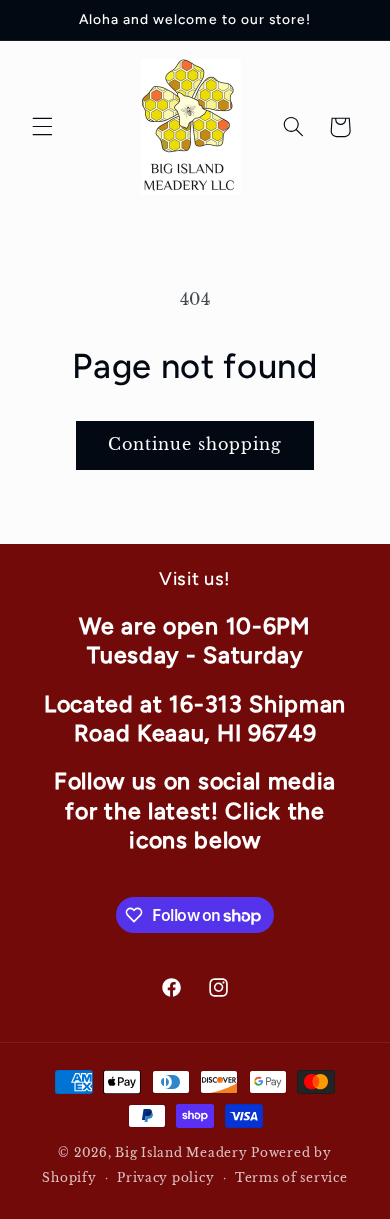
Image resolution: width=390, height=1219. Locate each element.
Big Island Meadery (181, 1153)
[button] (42, 127)
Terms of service (291, 1178)
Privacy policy (165, 1178)
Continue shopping (195, 444)
